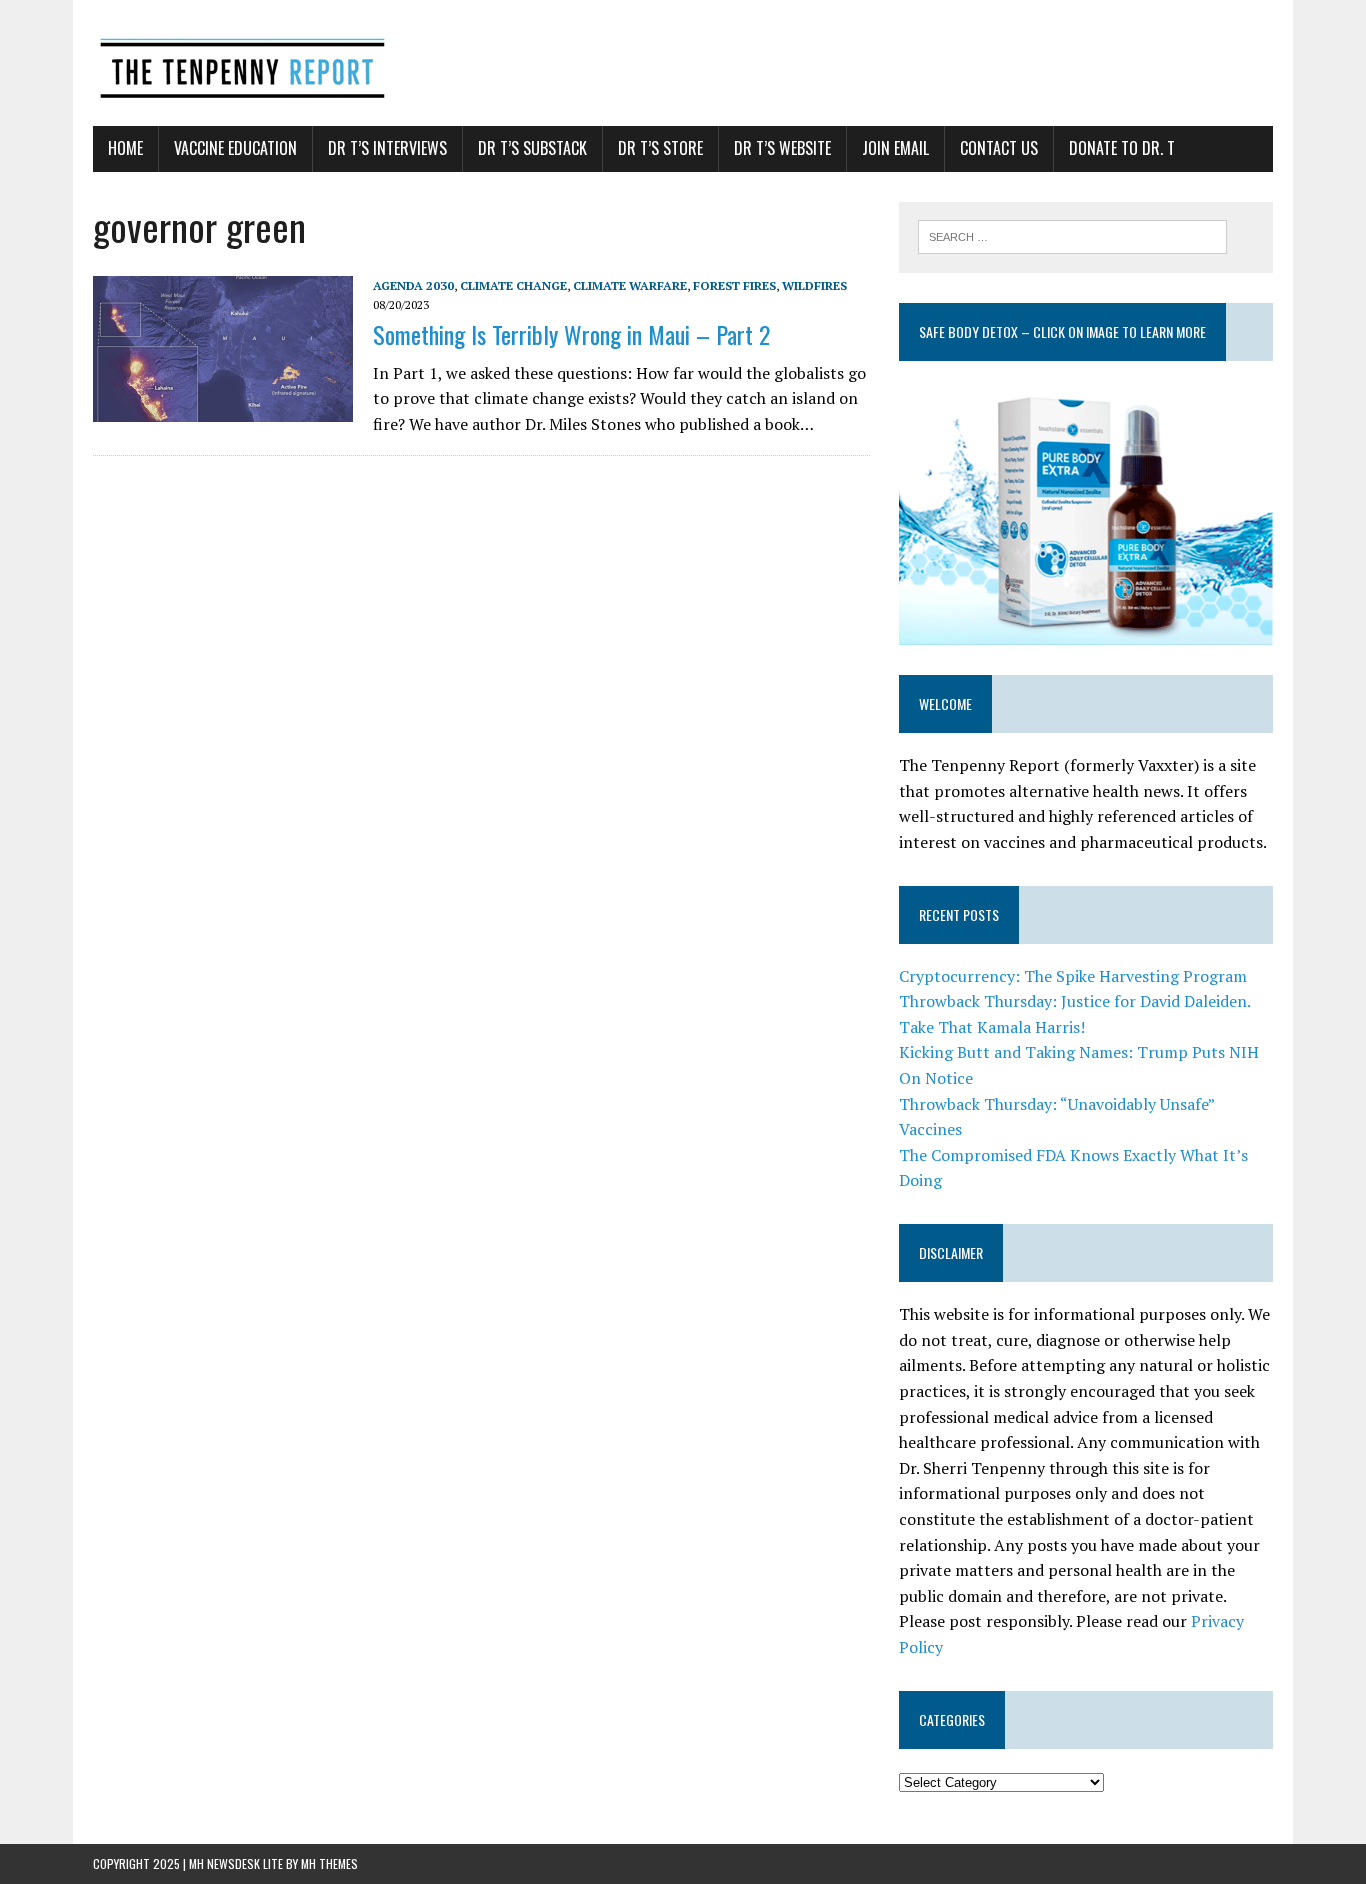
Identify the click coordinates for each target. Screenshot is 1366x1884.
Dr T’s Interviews (387, 148)
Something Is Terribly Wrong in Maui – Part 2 (571, 334)
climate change (513, 285)
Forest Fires (734, 285)
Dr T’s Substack (532, 148)
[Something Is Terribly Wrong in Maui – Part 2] (223, 408)
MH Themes (329, 1863)
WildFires (814, 285)
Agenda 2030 (413, 285)
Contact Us (999, 148)
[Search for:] (1072, 235)
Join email (895, 148)
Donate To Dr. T (1122, 148)
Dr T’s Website (782, 148)
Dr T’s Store (660, 148)
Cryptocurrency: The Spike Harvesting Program (1073, 976)
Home (125, 148)
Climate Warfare (630, 285)
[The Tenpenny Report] (683, 63)
